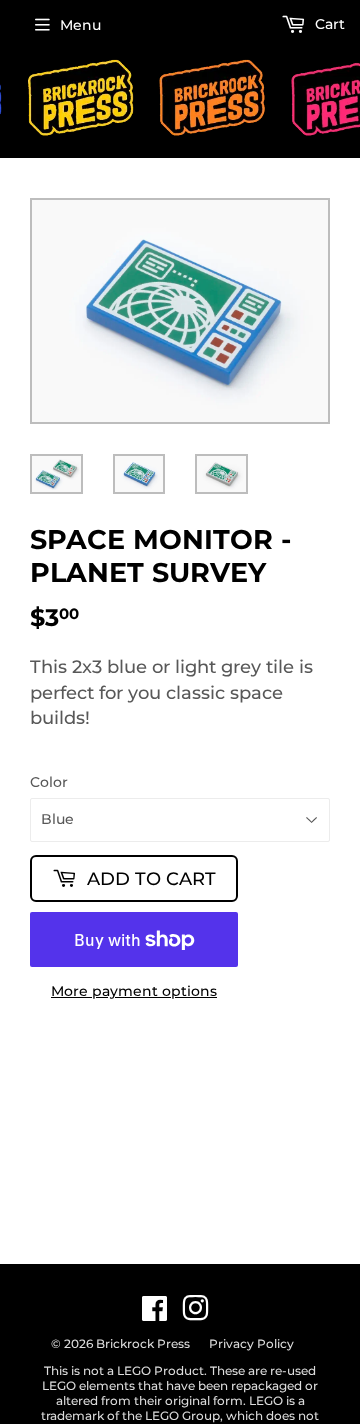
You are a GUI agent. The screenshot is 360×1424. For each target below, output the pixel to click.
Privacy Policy (251, 1343)
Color (49, 782)
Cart (328, 24)
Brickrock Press (143, 1343)
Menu (80, 25)
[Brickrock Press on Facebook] (154, 1314)
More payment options (134, 991)
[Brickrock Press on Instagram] (195, 1314)
